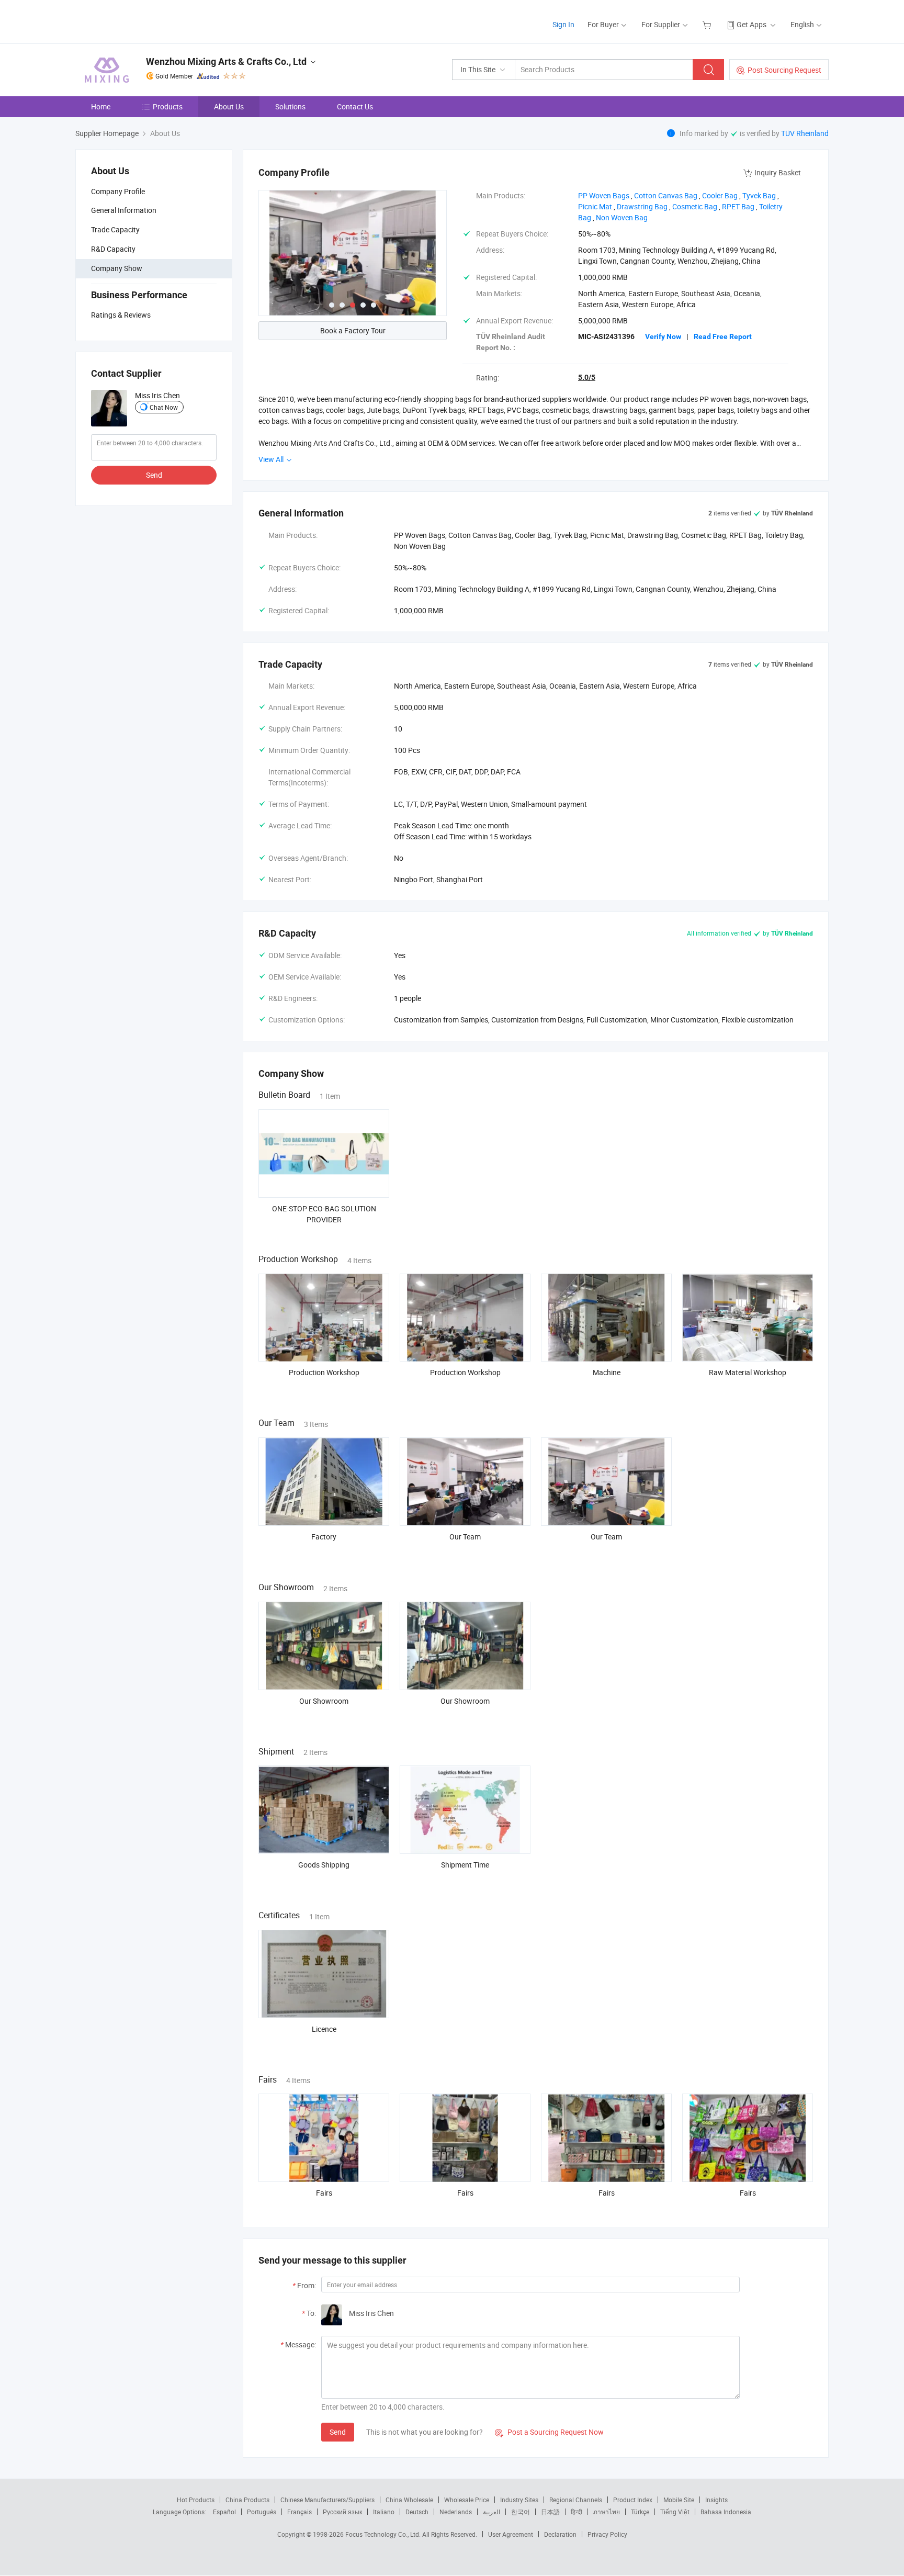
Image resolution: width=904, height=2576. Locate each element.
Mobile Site (679, 2500)
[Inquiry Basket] (708, 24)
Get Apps (752, 24)
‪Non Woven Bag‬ (622, 217)
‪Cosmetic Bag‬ (695, 206)
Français (300, 2512)
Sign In (563, 24)
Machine (607, 1372)
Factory (324, 1537)
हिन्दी (577, 2512)
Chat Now (164, 407)
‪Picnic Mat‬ (595, 206)
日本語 (550, 2512)
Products (168, 106)
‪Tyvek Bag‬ (759, 195)
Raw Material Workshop (748, 1372)
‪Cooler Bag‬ (720, 195)
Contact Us (355, 106)
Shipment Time (465, 1865)
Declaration (560, 2534)
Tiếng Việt (675, 2512)
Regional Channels (576, 2500)
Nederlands (456, 2512)
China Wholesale (409, 2500)
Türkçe (640, 2512)
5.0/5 (587, 377)
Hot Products (196, 2500)
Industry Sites (519, 2500)
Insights (716, 2500)
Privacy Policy (607, 2534)
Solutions (290, 106)
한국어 (521, 2512)
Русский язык (342, 2512)
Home (101, 106)
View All (272, 459)
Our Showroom (324, 1701)
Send (154, 475)
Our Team (465, 1537)
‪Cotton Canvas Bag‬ (666, 195)
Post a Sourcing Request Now (549, 2432)
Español (224, 2512)
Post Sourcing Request (784, 70)
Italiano (384, 2512)
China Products (247, 2500)
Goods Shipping (324, 1865)
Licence (324, 2029)
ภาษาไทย (607, 2512)
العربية (491, 2512)
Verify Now (663, 336)
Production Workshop (324, 1372)
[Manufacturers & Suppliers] (143, 21)
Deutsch (417, 2512)
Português (262, 2512)
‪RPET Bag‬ (738, 206)
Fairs (324, 2193)
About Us (229, 106)
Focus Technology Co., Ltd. (384, 2534)
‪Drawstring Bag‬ (642, 206)
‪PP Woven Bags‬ (604, 195)
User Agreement (511, 2534)
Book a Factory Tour (353, 330)
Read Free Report (723, 336)
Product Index (633, 2500)
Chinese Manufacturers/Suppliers (327, 2500)
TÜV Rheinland (805, 133)
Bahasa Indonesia (726, 2512)
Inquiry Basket (778, 172)
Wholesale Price (467, 2500)
